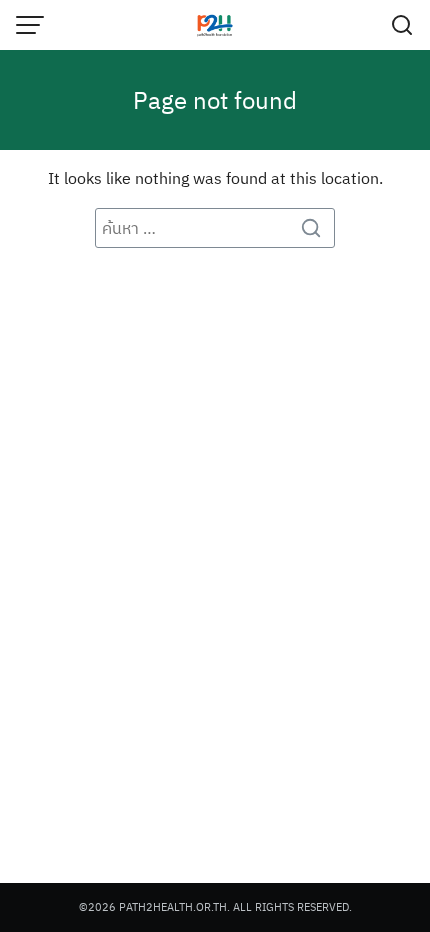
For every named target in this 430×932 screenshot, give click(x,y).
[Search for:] (215, 228)
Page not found (215, 100)
